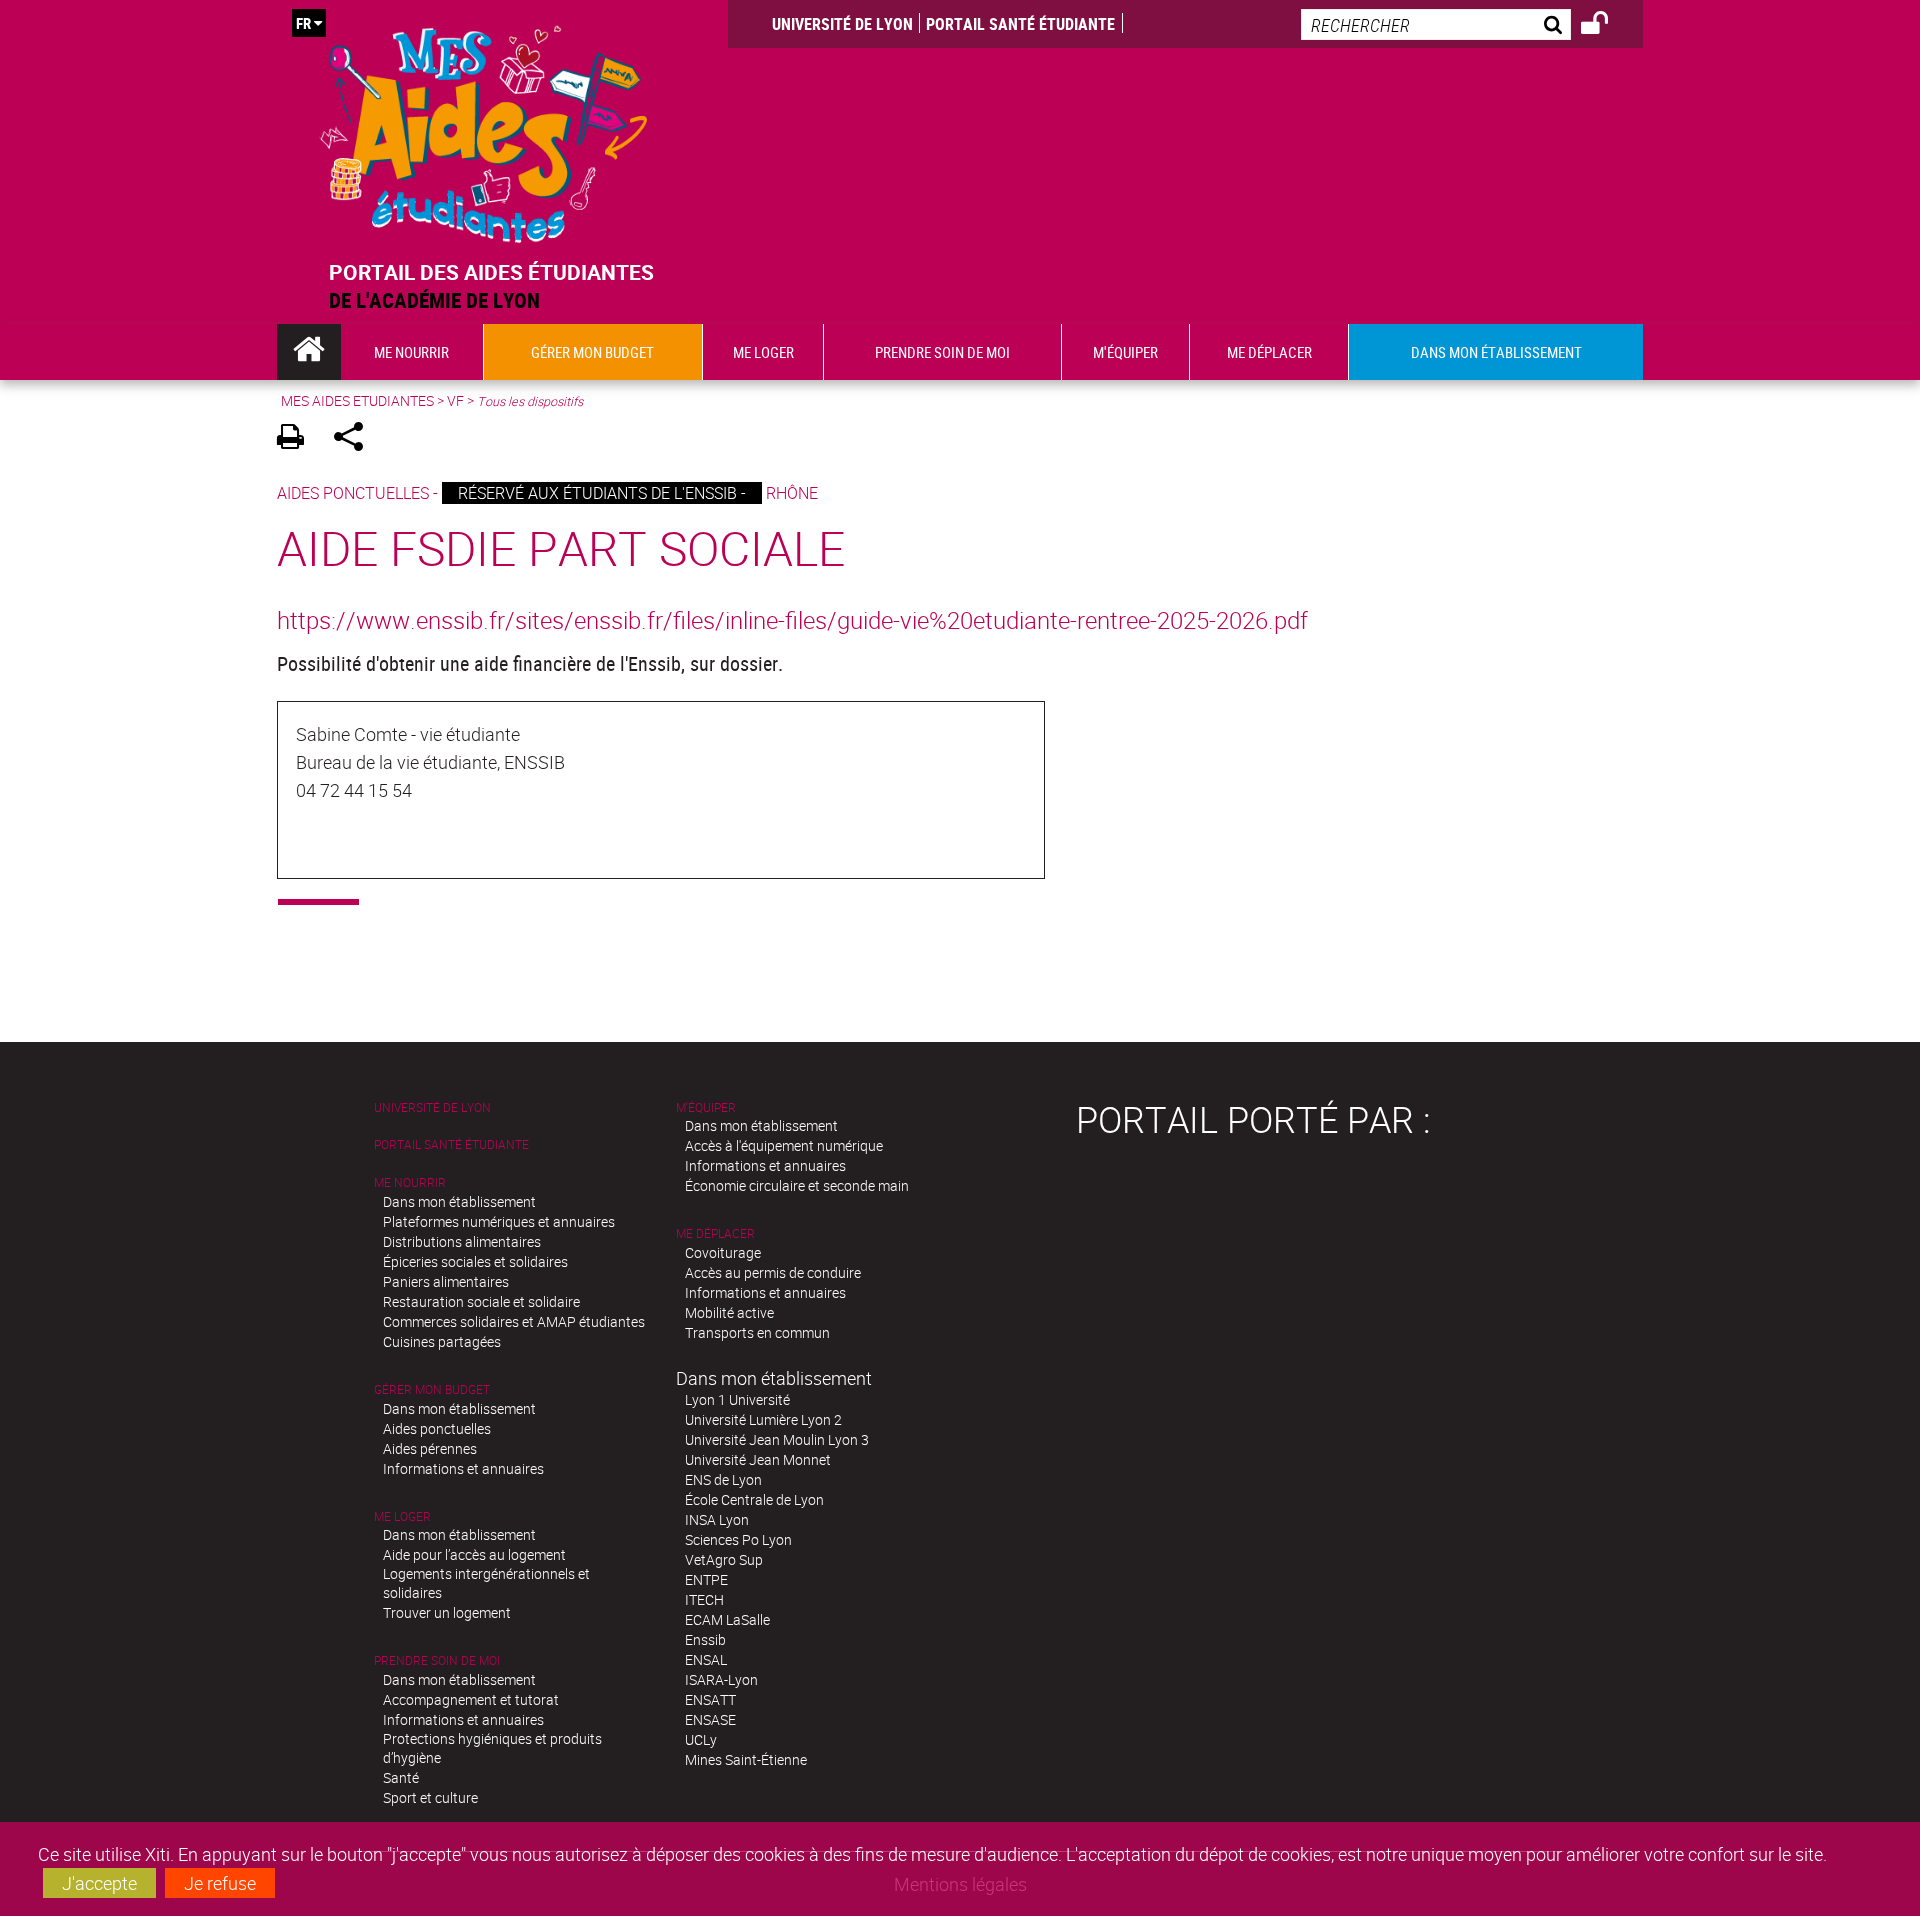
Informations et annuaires (463, 1468)
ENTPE (706, 1579)
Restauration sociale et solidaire (481, 1301)
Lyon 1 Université (737, 1399)
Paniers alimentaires (446, 1281)
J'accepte (99, 1883)
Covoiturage (723, 1252)
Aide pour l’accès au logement (474, 1554)
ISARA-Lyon (721, 1679)
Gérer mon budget (432, 1389)
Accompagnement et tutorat (471, 1699)
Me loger (402, 1516)
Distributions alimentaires (462, 1241)
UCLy (701, 1739)
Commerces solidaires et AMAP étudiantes (514, 1321)
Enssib (705, 1639)
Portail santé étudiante (1020, 24)
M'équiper (706, 1107)
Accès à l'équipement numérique (784, 1145)
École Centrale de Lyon (754, 1499)
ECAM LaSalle (727, 1619)
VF (455, 400)
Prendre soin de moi (437, 1660)
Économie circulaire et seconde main (797, 1185)
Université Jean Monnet (758, 1459)
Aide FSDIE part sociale (561, 547)
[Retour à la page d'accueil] (484, 129)
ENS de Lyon (723, 1479)
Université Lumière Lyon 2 (763, 1419)
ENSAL (706, 1659)
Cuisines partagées (442, 1341)
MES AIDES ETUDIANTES (357, 400)
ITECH (704, 1599)
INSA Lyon (717, 1519)
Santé (401, 1777)
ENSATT (710, 1699)
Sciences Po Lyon (738, 1539)
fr (303, 23)
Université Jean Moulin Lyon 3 (777, 1439)
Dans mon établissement (459, 1201)
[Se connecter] (1607, 26)
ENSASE (710, 1719)
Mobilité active (729, 1312)
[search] (1436, 24)
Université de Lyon (842, 24)
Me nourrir (410, 1182)
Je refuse (220, 1883)
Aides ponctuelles (437, 1428)
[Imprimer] (297, 439)
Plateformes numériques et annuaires (499, 1221)
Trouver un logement (447, 1612)
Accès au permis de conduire (773, 1272)
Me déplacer (715, 1233)
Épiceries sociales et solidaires (475, 1261)
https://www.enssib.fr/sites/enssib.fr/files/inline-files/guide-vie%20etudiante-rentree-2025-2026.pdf (792, 620)
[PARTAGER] (355, 439)
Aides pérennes (430, 1448)
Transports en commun (757, 1332)
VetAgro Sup (724, 1559)
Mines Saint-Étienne (746, 1759)
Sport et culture (430, 1797)
